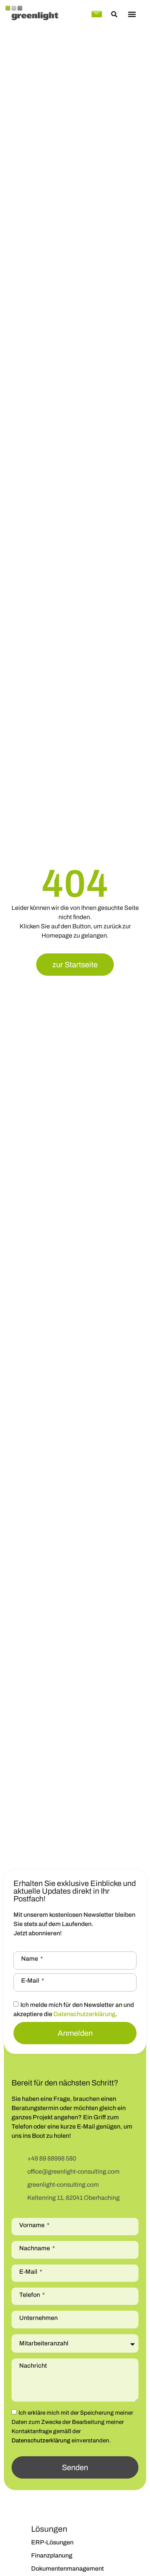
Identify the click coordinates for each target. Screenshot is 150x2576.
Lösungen (49, 2529)
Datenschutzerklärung (84, 2014)
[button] (132, 14)
